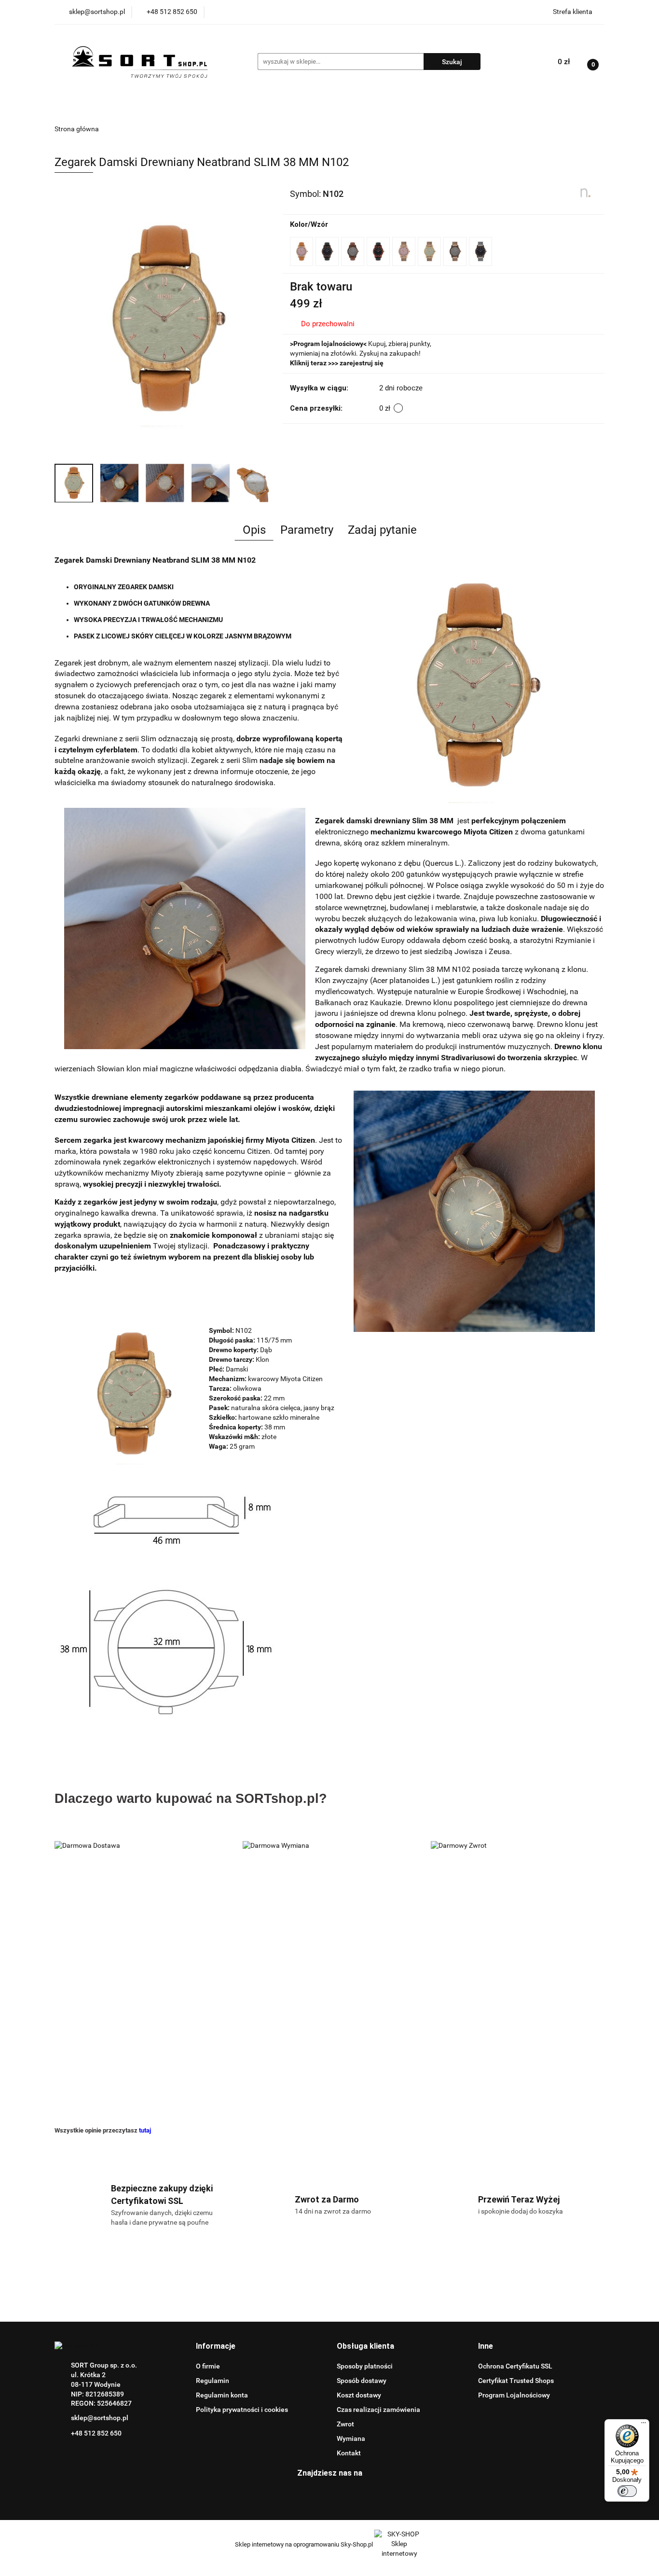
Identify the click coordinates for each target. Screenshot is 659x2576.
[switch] (627, 2491)
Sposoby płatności (365, 2366)
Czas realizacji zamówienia (378, 2410)
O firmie (208, 2366)
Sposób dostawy (362, 2381)
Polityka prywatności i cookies (242, 2410)
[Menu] (644, 2425)
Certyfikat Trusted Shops (516, 2381)
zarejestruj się (362, 363)
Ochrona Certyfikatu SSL (515, 2366)
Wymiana (351, 2438)
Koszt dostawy (359, 2395)
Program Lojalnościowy (514, 2395)
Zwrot (345, 2424)
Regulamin (213, 2381)
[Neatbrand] (586, 193)
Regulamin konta (222, 2395)
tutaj (145, 2130)
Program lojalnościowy (328, 344)
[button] (216, 2347)
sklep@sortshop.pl (100, 2418)
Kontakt (349, 2453)
